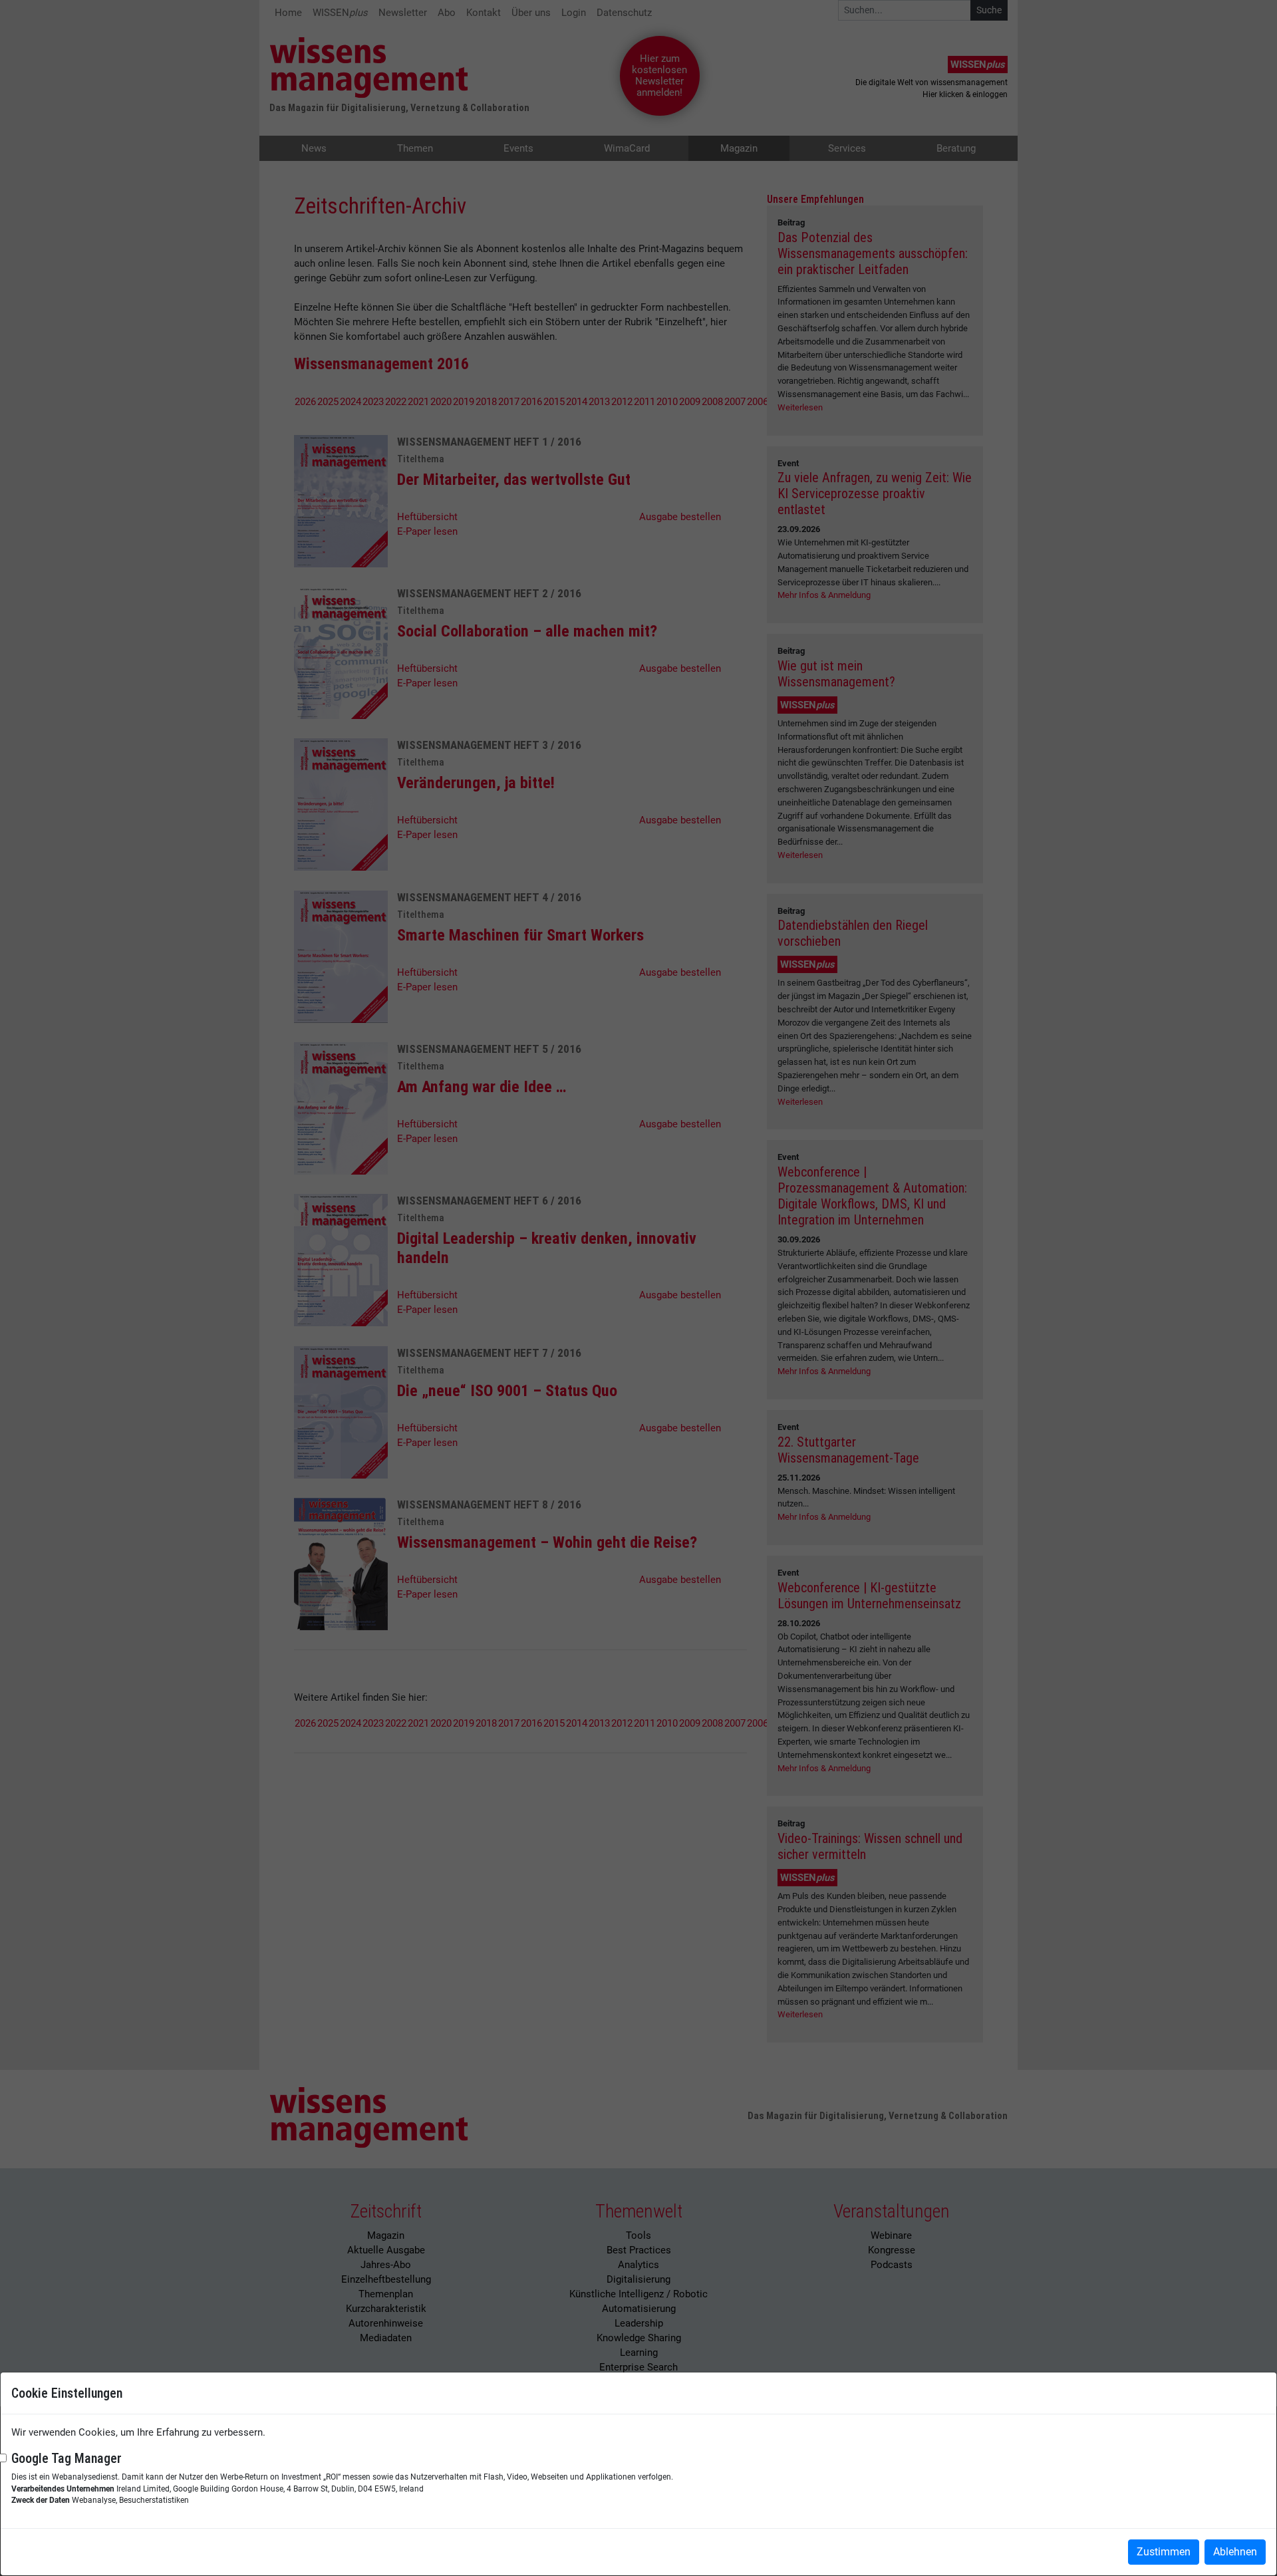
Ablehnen (1235, 2552)
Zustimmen (1164, 2552)
